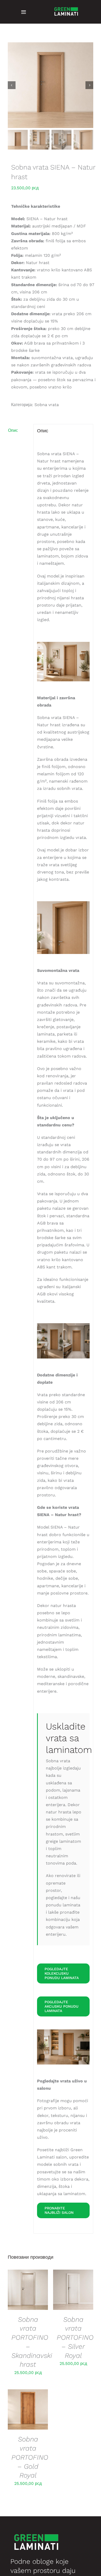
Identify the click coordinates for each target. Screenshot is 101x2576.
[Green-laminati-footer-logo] (66, 6)
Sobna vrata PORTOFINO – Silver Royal (75, 2338)
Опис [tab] (13, 430)
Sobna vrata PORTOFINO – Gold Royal (30, 2457)
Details (28, 2291)
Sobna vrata (47, 405)
